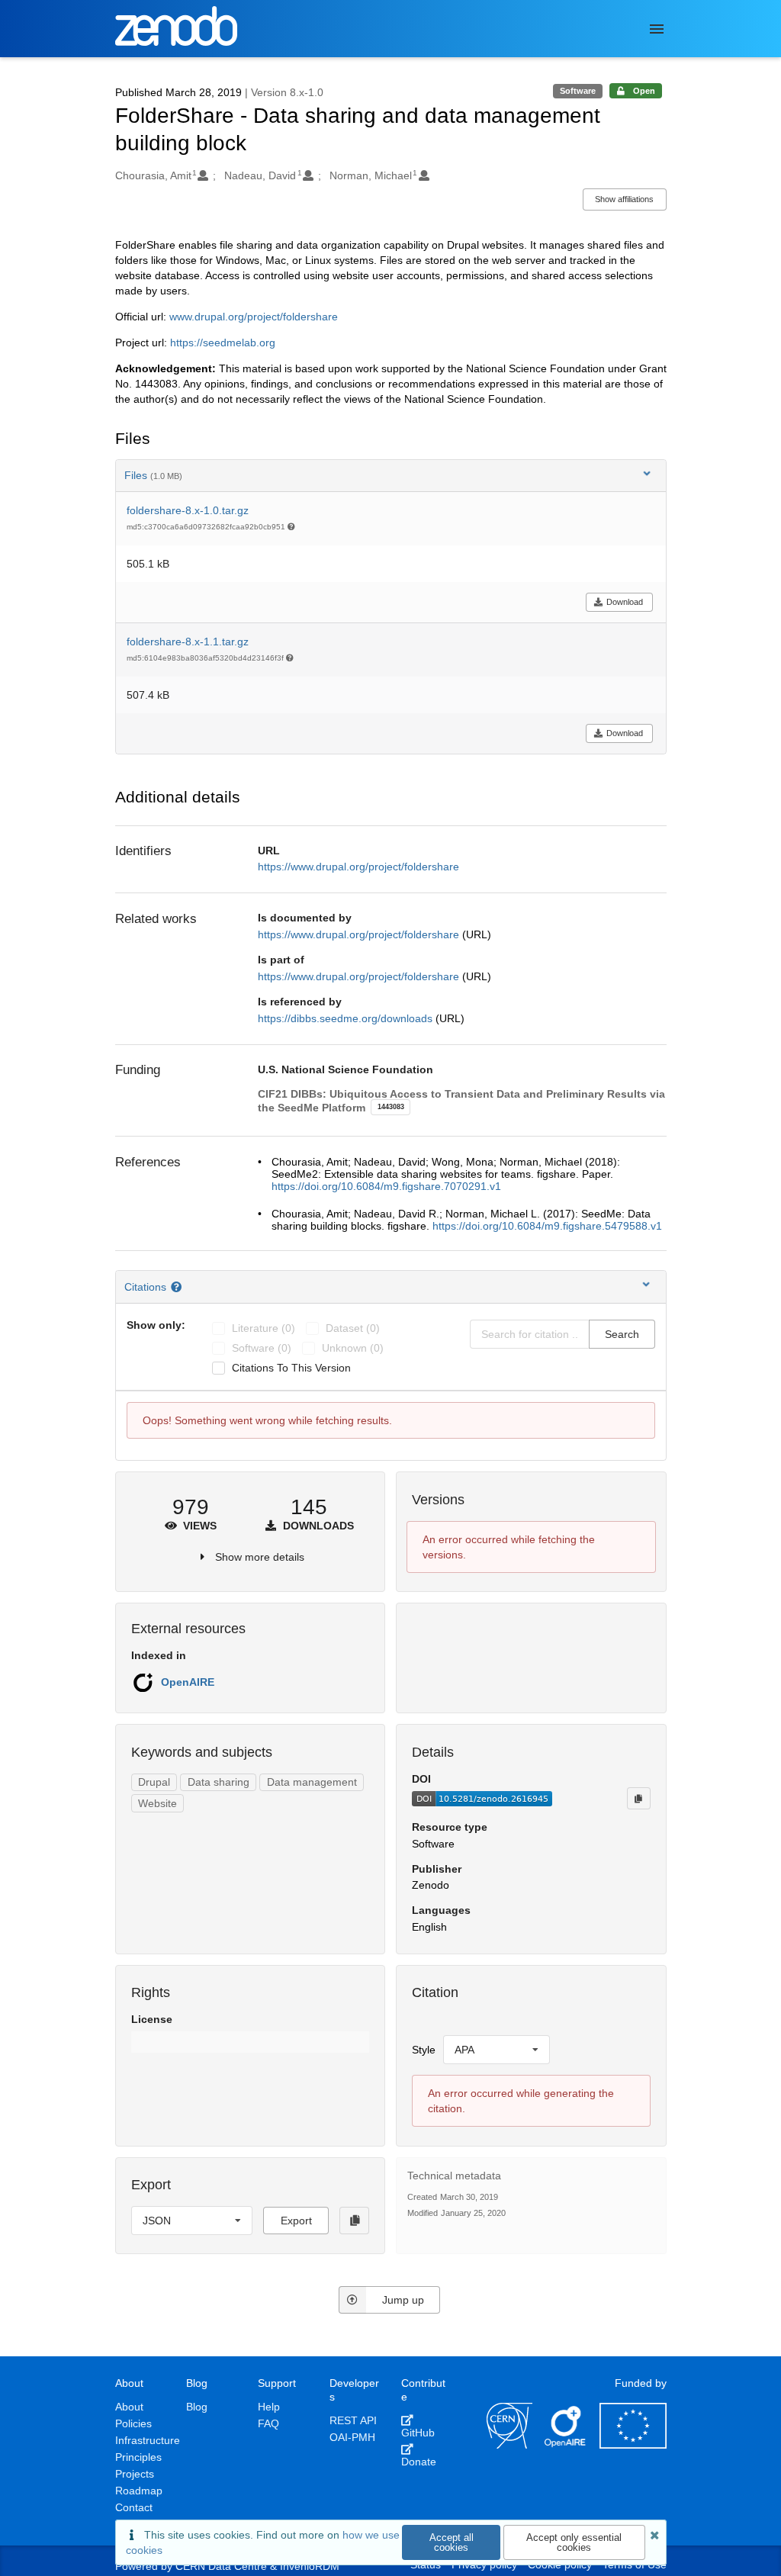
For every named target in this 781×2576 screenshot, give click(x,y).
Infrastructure (148, 2440)
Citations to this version (291, 1368)
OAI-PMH (352, 2437)
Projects (135, 2474)
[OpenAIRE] (566, 2445)
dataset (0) (353, 1328)
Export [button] (296, 2221)
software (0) (262, 1348)
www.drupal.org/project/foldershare (254, 317)
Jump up (403, 2300)
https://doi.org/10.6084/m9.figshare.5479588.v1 (547, 1226)
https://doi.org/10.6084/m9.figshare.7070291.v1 (386, 1186)
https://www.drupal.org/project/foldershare (358, 867)
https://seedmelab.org (223, 343)
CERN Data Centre (221, 2566)
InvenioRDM (310, 2566)
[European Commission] (633, 2445)
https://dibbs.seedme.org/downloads (347, 1018)
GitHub (418, 2433)
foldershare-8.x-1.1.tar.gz (188, 642)
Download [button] (625, 602)
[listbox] (497, 2050)
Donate (419, 2462)
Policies (133, 2423)
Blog (197, 2407)
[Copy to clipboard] (638, 1798)
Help (269, 2407)
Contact (134, 2507)
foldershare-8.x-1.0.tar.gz (188, 510)
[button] (251, 2042)
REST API (353, 2420)
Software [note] (578, 91)
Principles (138, 2457)
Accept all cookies (452, 2542)
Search (622, 1334)
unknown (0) (353, 1348)
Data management (312, 1782)
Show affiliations (624, 199)
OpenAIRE (188, 1682)
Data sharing (219, 1782)
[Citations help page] (178, 1287)
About (129, 2407)
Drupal (154, 1782)
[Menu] (657, 29)
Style (424, 2050)
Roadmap (139, 2491)
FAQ (268, 2423)
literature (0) (264, 1328)
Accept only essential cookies (574, 2542)
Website (157, 1803)
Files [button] (153, 475)
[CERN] (509, 2445)
